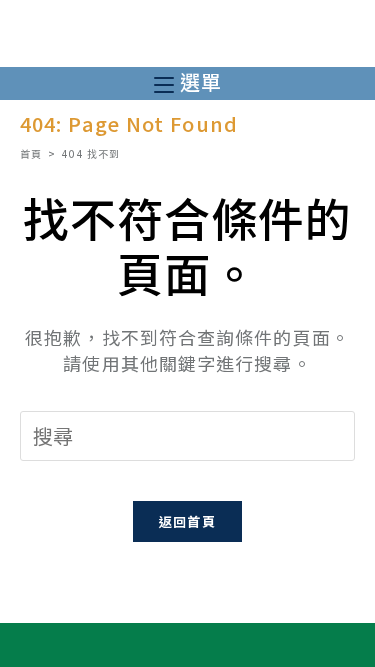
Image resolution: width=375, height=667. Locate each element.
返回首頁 (187, 521)
